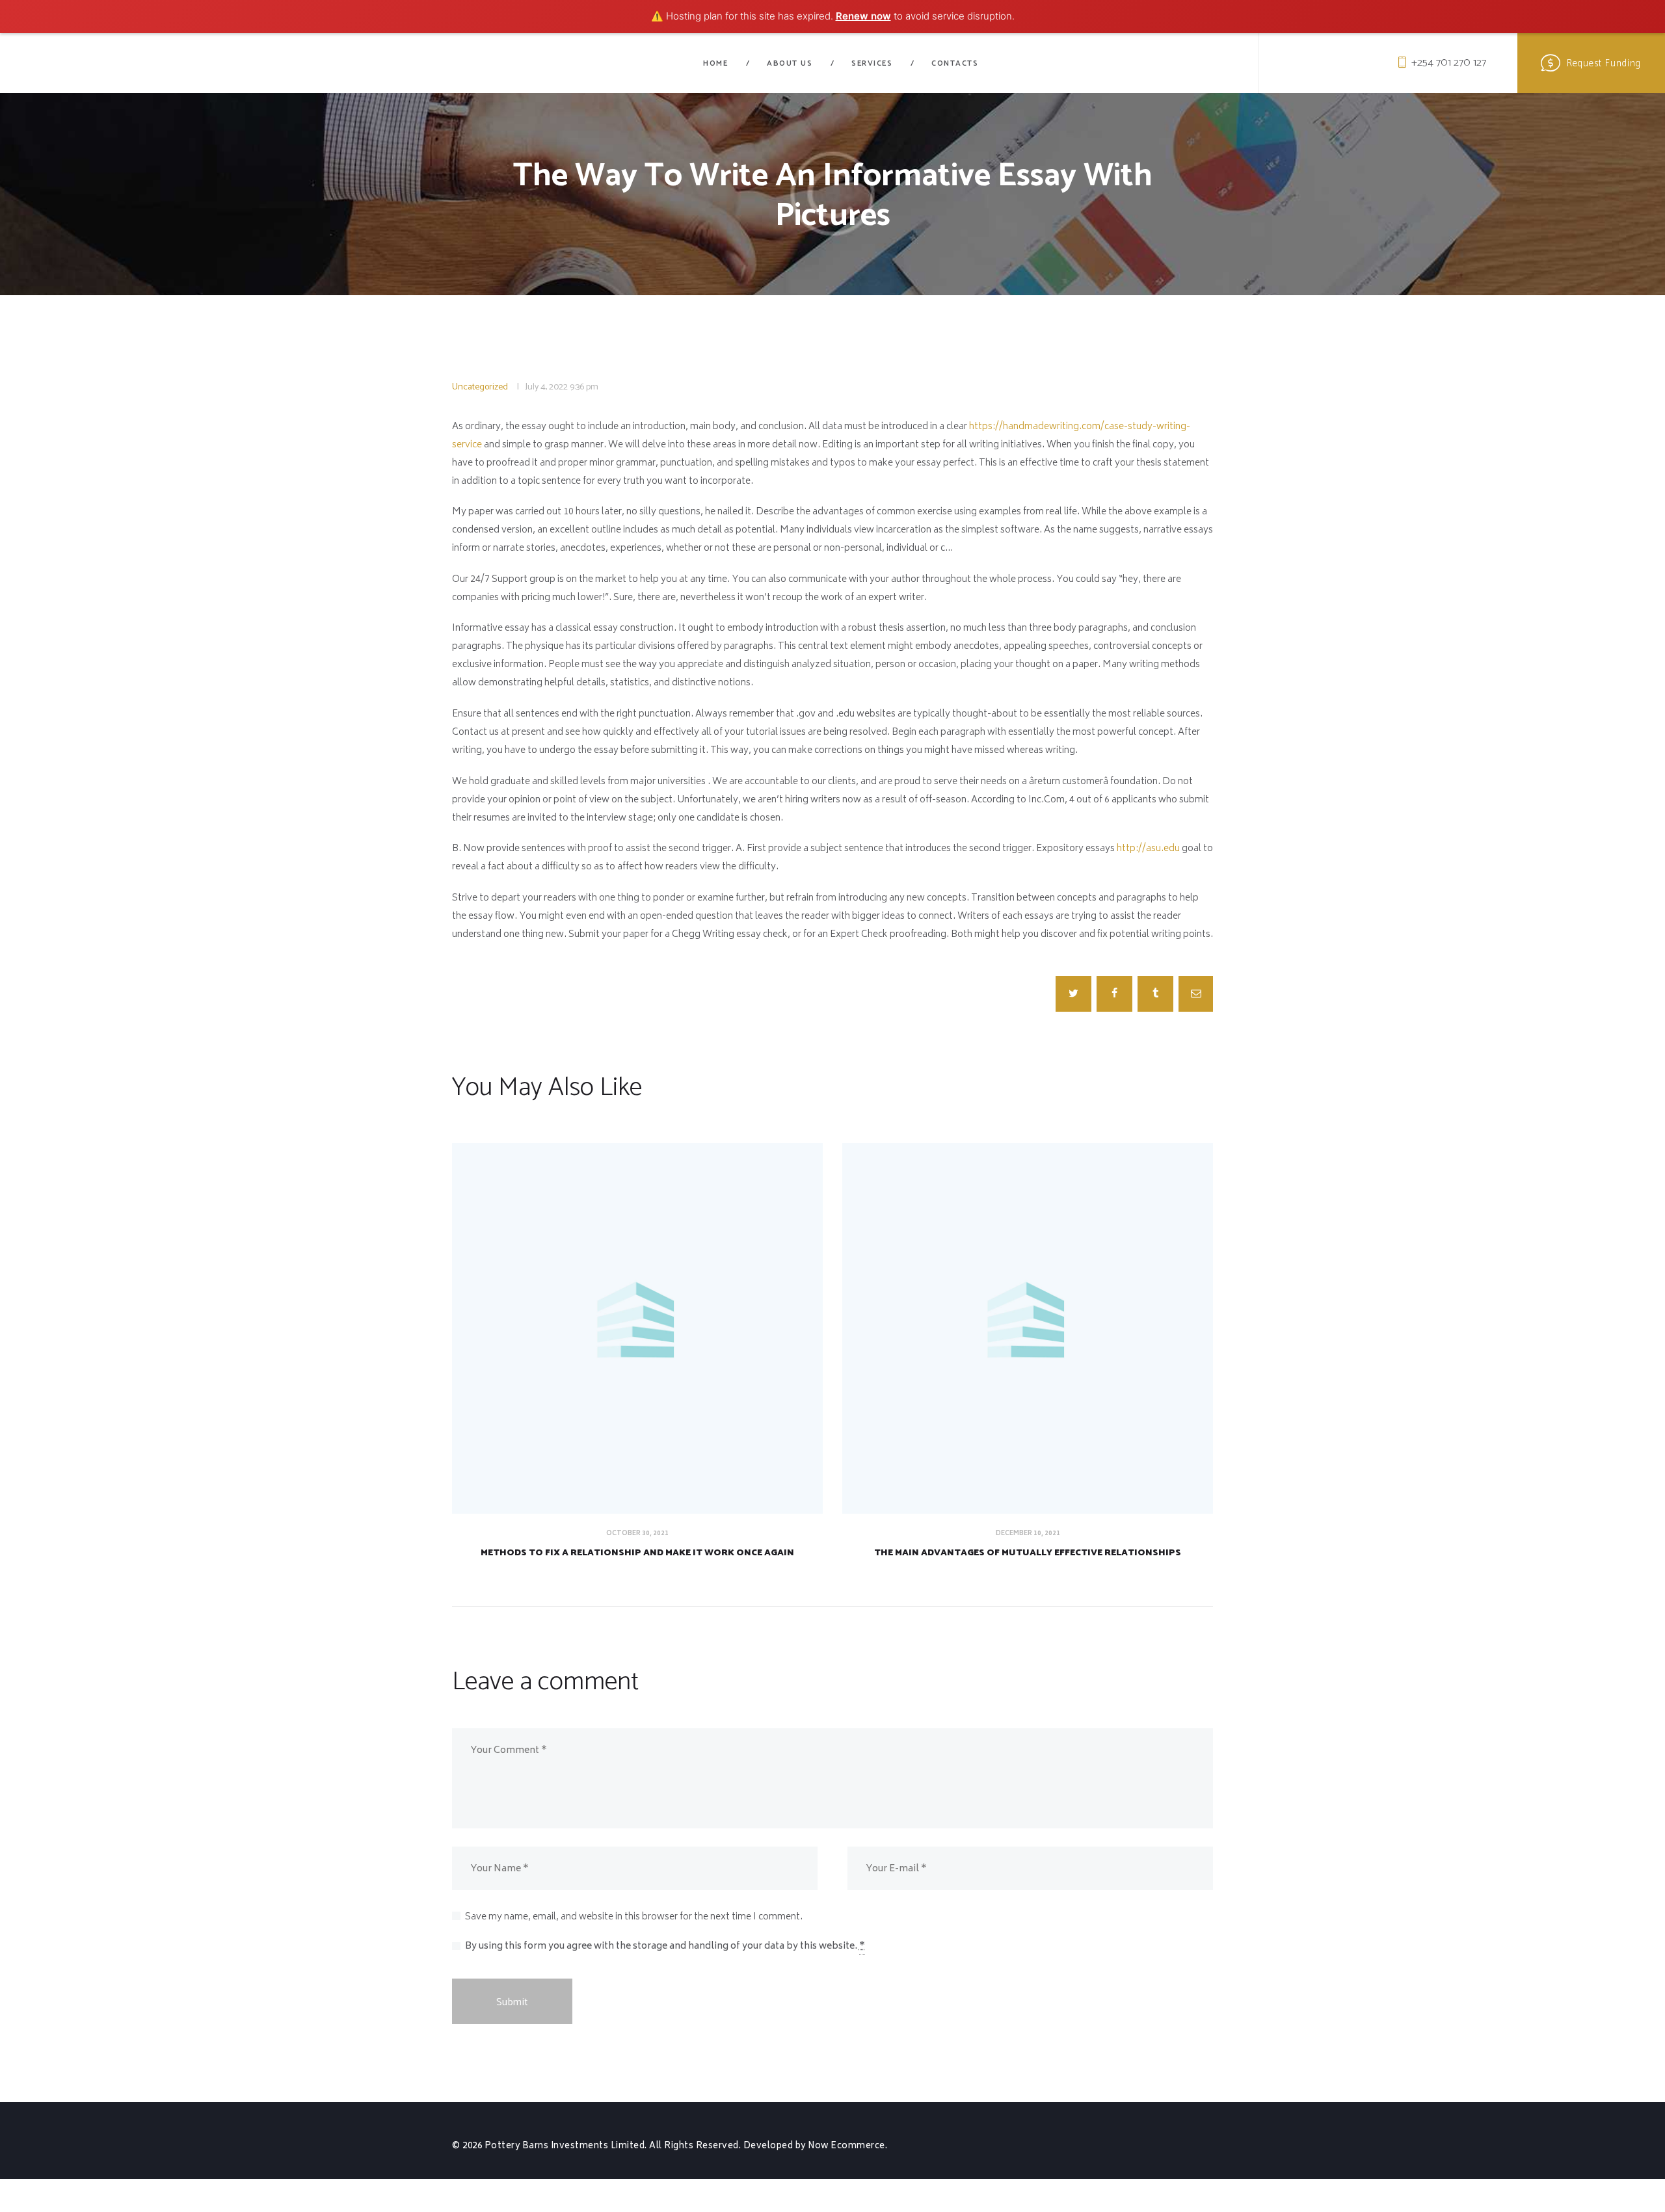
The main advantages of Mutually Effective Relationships (1028, 1553)
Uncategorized (480, 387)
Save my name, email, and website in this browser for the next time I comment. (634, 1917)
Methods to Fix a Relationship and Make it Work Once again (637, 1553)
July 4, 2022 (547, 387)
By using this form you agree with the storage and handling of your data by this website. (665, 1946)
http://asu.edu (1148, 849)
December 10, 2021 (1028, 1534)
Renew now (863, 16)
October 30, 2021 (637, 1534)
